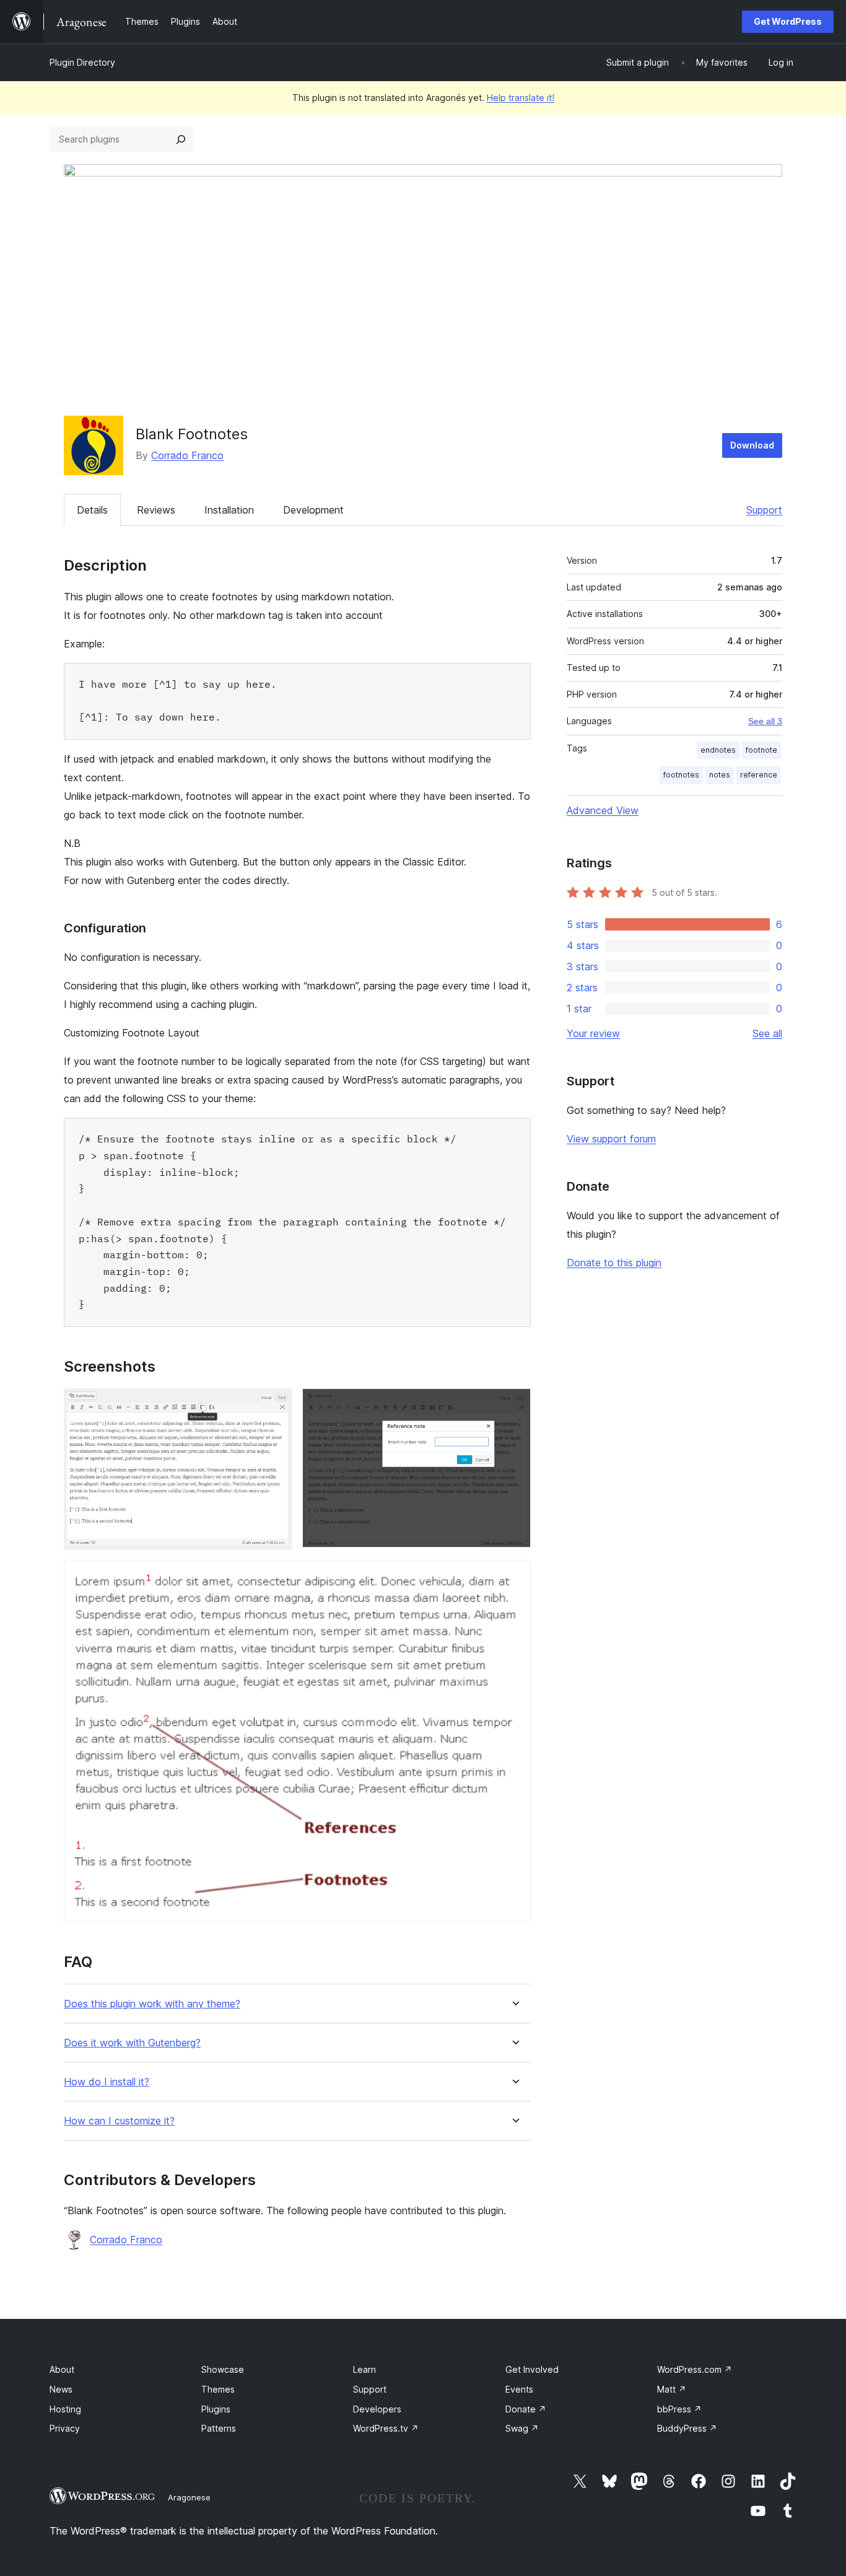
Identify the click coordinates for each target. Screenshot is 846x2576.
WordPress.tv (386, 2428)
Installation (229, 510)
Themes (218, 2389)
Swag (522, 2428)
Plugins (216, 2409)
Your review (593, 1033)
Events (519, 2389)
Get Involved (532, 2369)
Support (764, 510)
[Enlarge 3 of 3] (514, 1577)
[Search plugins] (181, 139)
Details (92, 510)
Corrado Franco (187, 455)
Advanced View (603, 810)
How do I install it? (107, 2082)
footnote (761, 750)
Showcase (223, 2369)
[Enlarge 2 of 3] (514, 1405)
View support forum (611, 1139)
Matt (672, 2389)
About (62, 2369)
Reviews (156, 510)
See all (767, 1033)
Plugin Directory (82, 62)
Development (313, 510)
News (61, 2389)
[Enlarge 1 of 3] (276, 1405)
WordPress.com (695, 2369)
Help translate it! (521, 98)
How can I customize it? (119, 2121)
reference (759, 775)
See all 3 (765, 721)
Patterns (219, 2428)
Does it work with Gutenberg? (132, 2043)
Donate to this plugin (614, 1263)
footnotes (681, 775)
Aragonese (189, 2497)
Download (752, 445)
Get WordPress (788, 21)
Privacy (65, 2428)
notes (720, 775)
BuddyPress (687, 2428)
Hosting (65, 2409)
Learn (364, 2369)
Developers (377, 2409)
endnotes (718, 750)
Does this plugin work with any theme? (152, 2004)
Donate (526, 2409)
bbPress (679, 2409)
